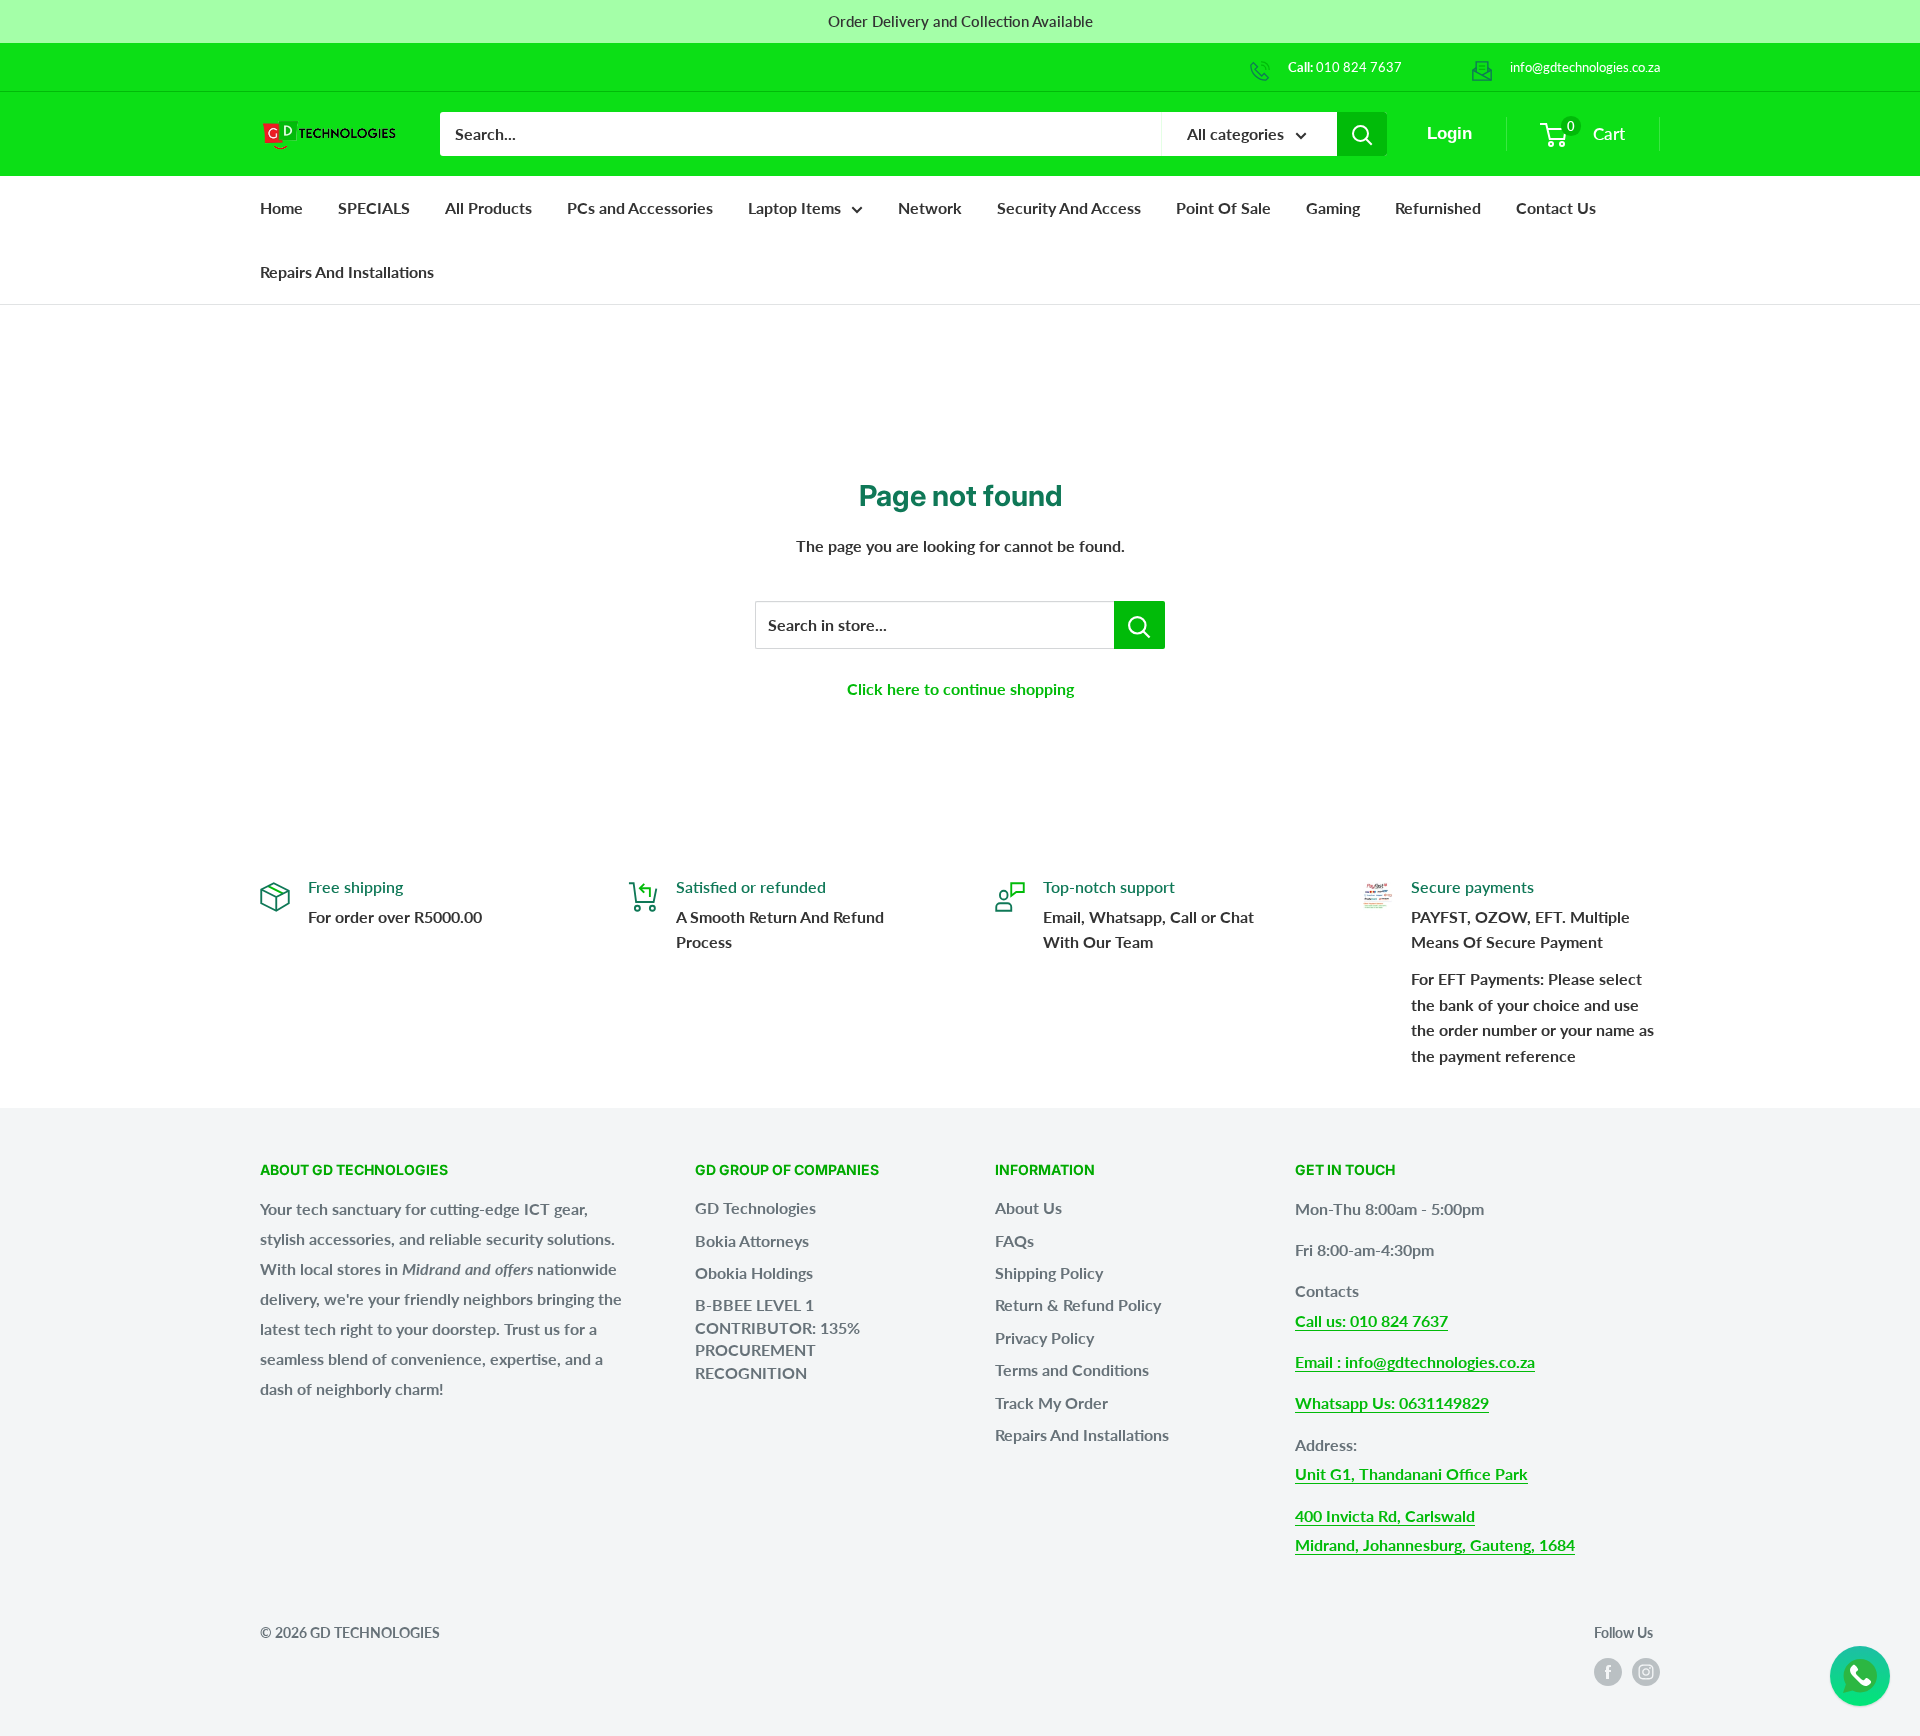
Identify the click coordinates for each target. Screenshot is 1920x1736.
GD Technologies (755, 1207)
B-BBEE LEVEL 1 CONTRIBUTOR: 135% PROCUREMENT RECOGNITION (777, 1338)
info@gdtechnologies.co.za (1585, 67)
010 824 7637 (1359, 67)
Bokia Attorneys (752, 1240)
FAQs (1014, 1240)
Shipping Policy (1049, 1272)
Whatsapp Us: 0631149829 (1392, 1402)
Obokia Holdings (754, 1272)
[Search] (1362, 134)
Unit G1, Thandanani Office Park (1411, 1473)
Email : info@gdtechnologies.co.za (1415, 1361)
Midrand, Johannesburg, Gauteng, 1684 (1435, 1544)
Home (281, 207)
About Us (1028, 1207)
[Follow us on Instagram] (1646, 1672)
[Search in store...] (1139, 625)
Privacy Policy (1044, 1337)
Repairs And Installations (1082, 1434)
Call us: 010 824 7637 (1371, 1320)
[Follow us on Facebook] (1608, 1672)
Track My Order (1051, 1402)
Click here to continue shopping (960, 688)
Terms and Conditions (1072, 1369)
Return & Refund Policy (1078, 1304)
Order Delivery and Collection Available (960, 21)
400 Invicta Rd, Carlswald (1385, 1515)
